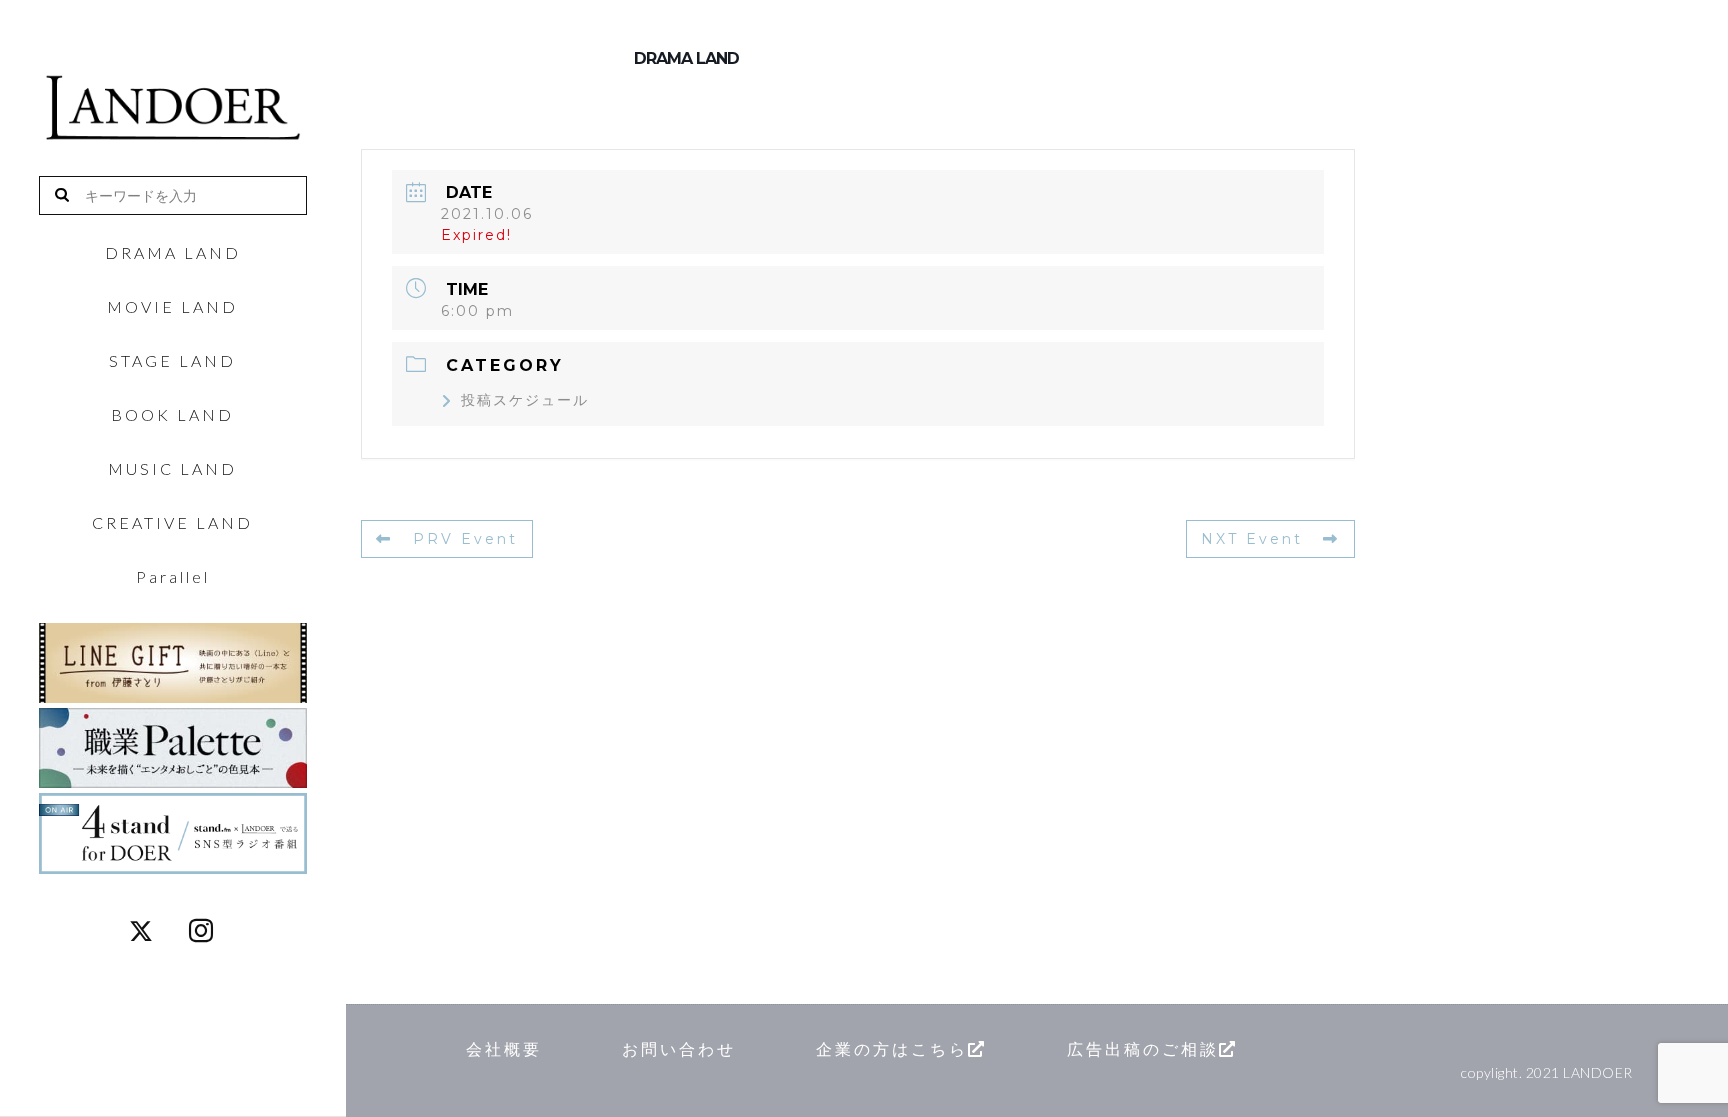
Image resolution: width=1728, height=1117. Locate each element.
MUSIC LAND (172, 469)
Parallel (173, 577)
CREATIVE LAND (172, 523)
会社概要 (504, 1048)
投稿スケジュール (525, 400)
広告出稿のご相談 (1143, 1048)
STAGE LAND (172, 361)
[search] (70, 195)
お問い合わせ (679, 1048)
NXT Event (1252, 539)
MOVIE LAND (172, 307)
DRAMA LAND (173, 253)
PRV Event (465, 539)
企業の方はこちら (892, 1048)
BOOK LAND (172, 415)
